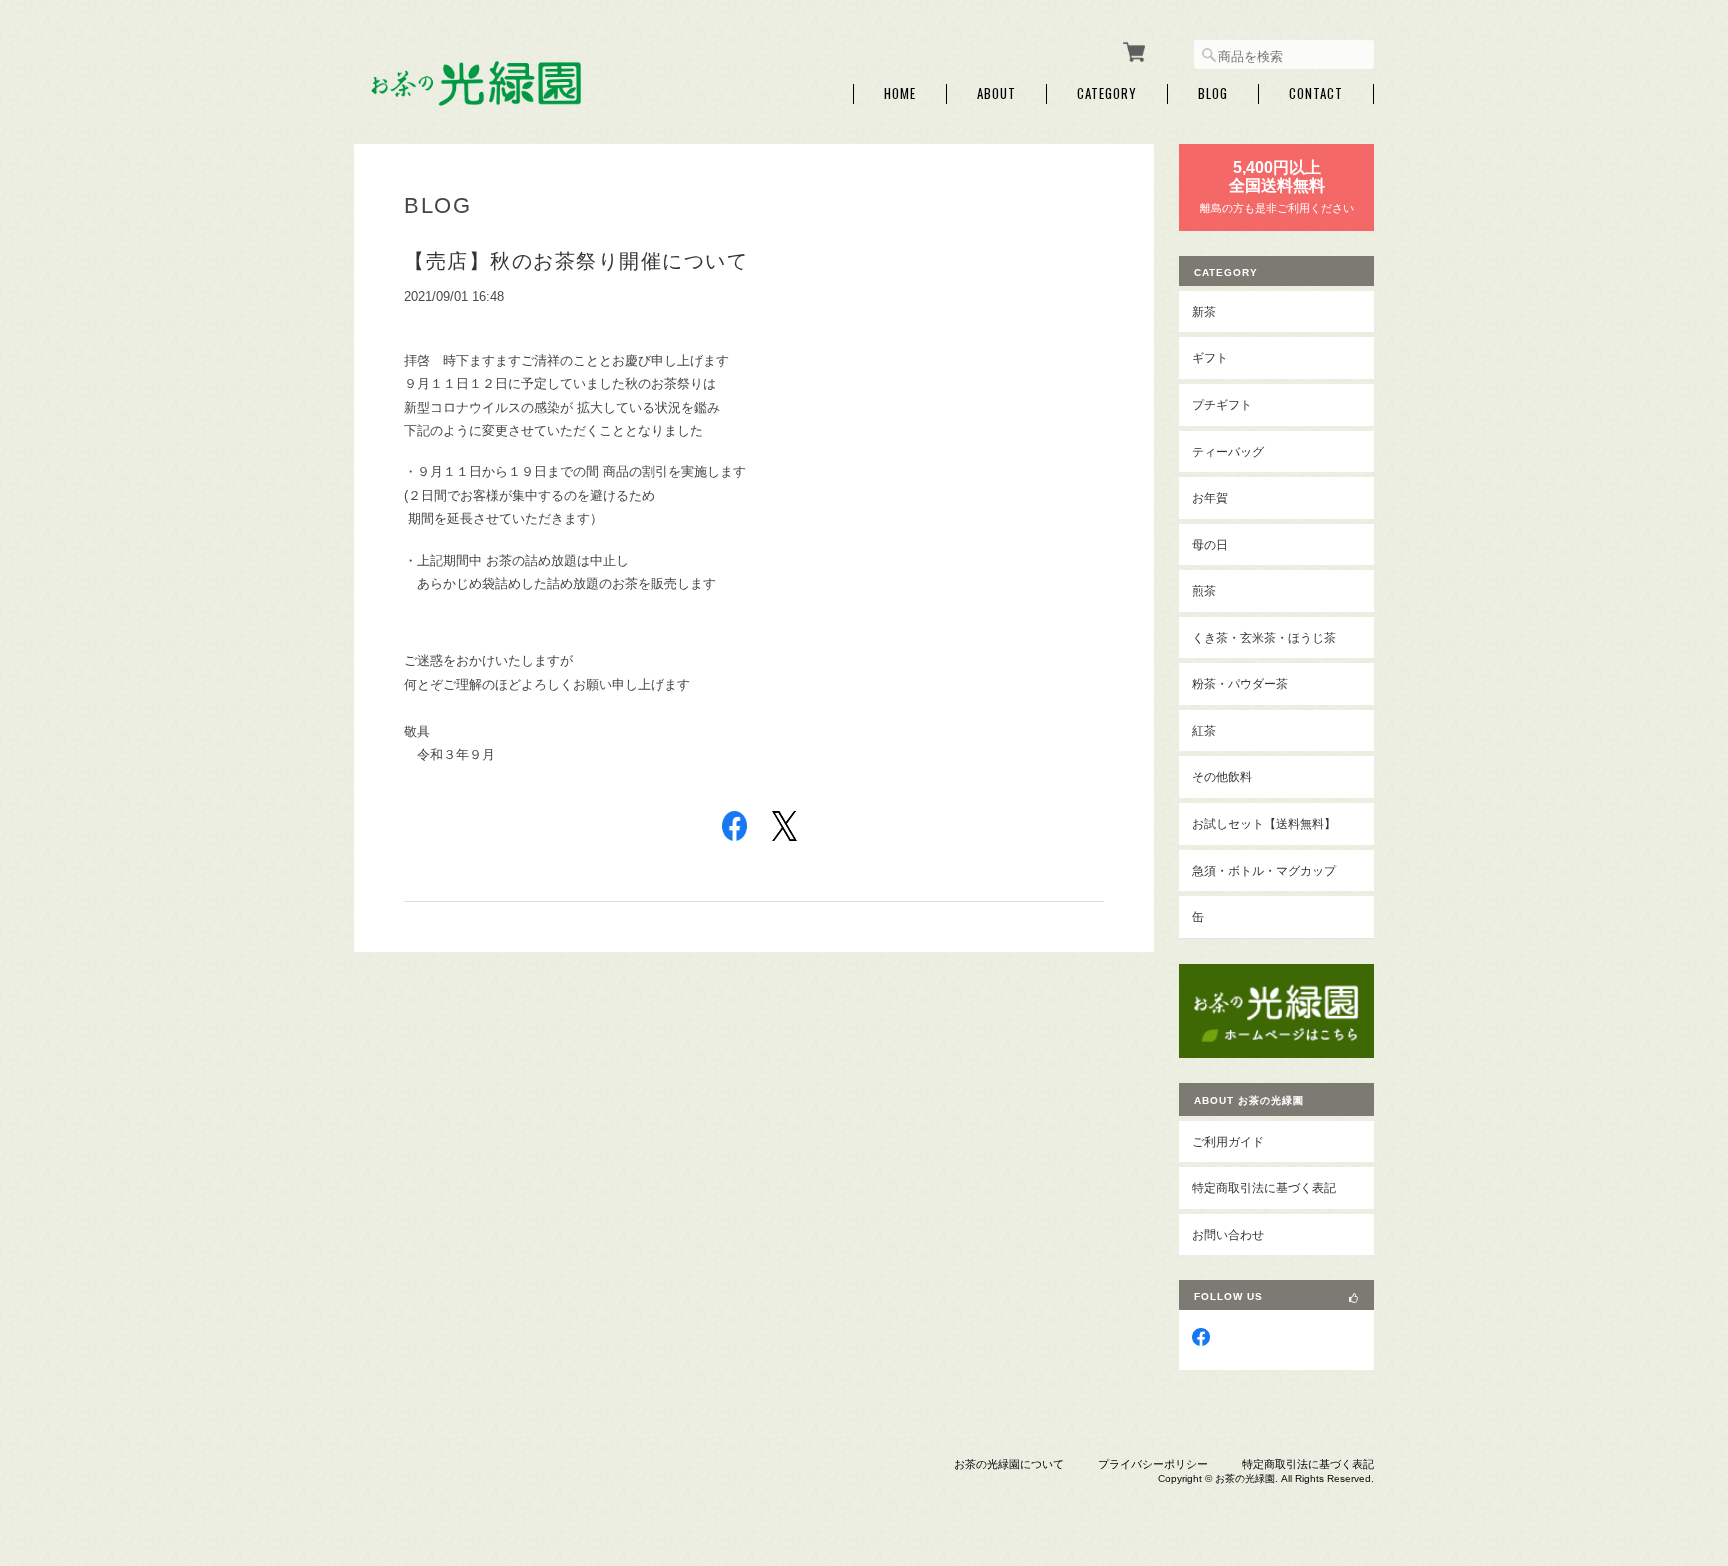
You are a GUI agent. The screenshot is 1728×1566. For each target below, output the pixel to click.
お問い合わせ (1228, 1234)
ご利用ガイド (1228, 1141)
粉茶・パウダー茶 (1240, 683)
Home (900, 93)
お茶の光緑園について (1009, 1464)
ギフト (1210, 357)
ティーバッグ (1228, 451)
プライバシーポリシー (1153, 1464)
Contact (1316, 93)
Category (1107, 93)
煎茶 (1204, 590)
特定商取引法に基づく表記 (1264, 1187)
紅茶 (1204, 730)
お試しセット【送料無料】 (1264, 823)
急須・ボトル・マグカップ (1264, 870)
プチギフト (1222, 404)
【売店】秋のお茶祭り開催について (576, 261)
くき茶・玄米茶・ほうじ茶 (1264, 637)
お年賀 (1210, 497)
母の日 (1210, 544)
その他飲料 (1222, 776)
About (996, 93)
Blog (1213, 93)
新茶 (1204, 311)
